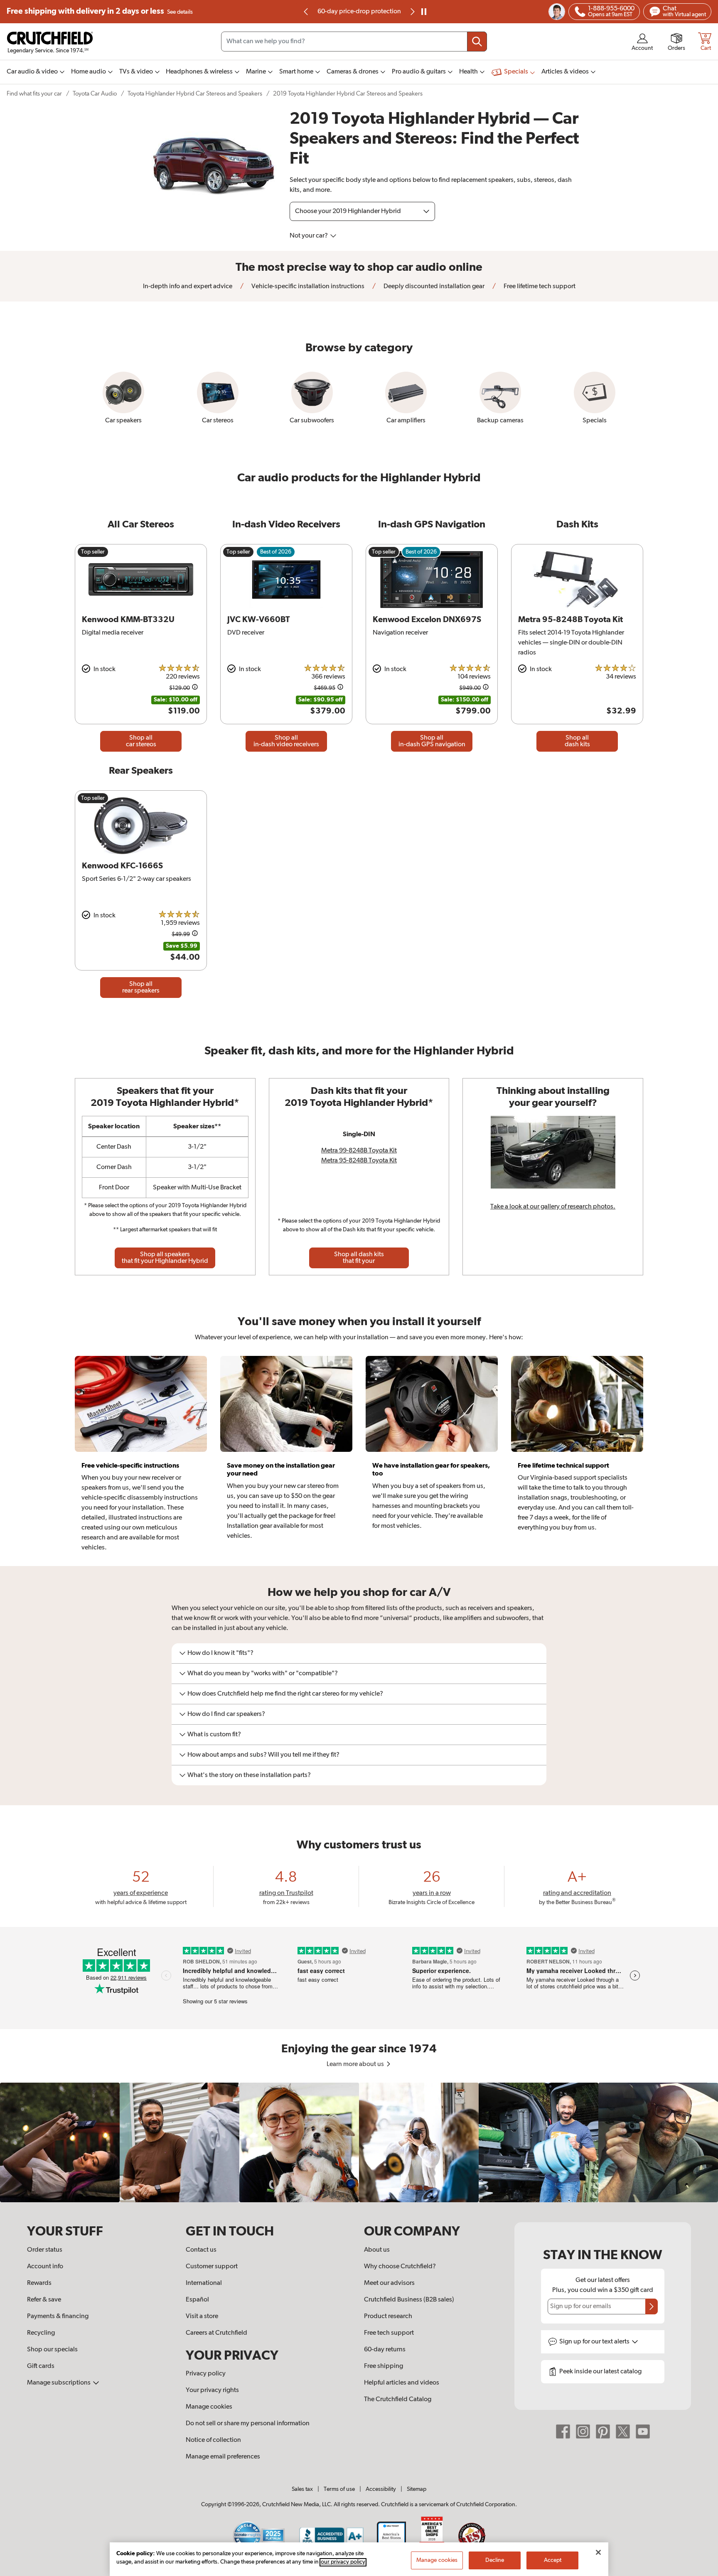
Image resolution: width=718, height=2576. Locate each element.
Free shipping (100, 11)
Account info (45, 2267)
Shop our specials (52, 2350)
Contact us (201, 2250)
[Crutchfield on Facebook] (563, 2431)
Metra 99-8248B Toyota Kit (359, 1151)
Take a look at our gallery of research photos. (553, 1207)
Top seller (93, 552)
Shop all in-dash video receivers (286, 741)
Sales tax (302, 2489)
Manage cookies (209, 2407)
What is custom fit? (214, 1735)
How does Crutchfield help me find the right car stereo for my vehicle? (285, 1694)
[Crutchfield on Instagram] (583, 2431)
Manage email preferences (223, 2457)
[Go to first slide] (412, 12)
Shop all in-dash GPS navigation (432, 741)
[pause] (424, 12)
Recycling (41, 2333)
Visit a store (202, 2316)
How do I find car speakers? (226, 1714)
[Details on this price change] (195, 688)
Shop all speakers (165, 1258)
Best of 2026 (276, 552)
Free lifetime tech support (539, 287)
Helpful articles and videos (402, 2383)
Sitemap (417, 2489)
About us (377, 2250)
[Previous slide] (306, 12)
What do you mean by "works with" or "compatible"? (263, 1674)
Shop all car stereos (141, 741)
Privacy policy (206, 2374)
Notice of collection (213, 2440)
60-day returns (359, 12)
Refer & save (44, 2300)
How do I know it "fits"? (220, 1653)
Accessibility (381, 2489)
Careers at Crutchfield (216, 2333)
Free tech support (389, 2333)
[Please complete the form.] (652, 2306)
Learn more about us (356, 2064)
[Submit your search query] (477, 42)
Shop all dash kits (577, 741)
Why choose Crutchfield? (400, 2267)
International (204, 2283)
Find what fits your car (34, 94)
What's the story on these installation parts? (249, 1775)
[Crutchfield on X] (623, 2431)
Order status (45, 2250)
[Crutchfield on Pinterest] (603, 2431)
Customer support (212, 2267)
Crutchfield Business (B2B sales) (409, 2300)
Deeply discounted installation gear (433, 287)
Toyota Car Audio (95, 94)
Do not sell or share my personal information (248, 2424)
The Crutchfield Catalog (398, 2400)
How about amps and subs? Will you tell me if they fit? (263, 1755)
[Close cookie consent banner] (598, 2552)
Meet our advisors (389, 2283)
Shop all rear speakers (141, 988)
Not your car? (309, 236)
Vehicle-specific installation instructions (307, 287)
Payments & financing (58, 2316)
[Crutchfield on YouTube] (643, 2431)
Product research (388, 2316)
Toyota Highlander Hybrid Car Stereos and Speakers (195, 94)
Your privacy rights (212, 2390)
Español (197, 2300)
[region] (359, 2142)
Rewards (39, 2283)
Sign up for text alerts (595, 2342)
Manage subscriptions (59, 2383)
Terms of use (339, 2489)
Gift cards (41, 2366)
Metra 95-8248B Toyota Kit (359, 1161)
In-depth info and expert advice (188, 287)
